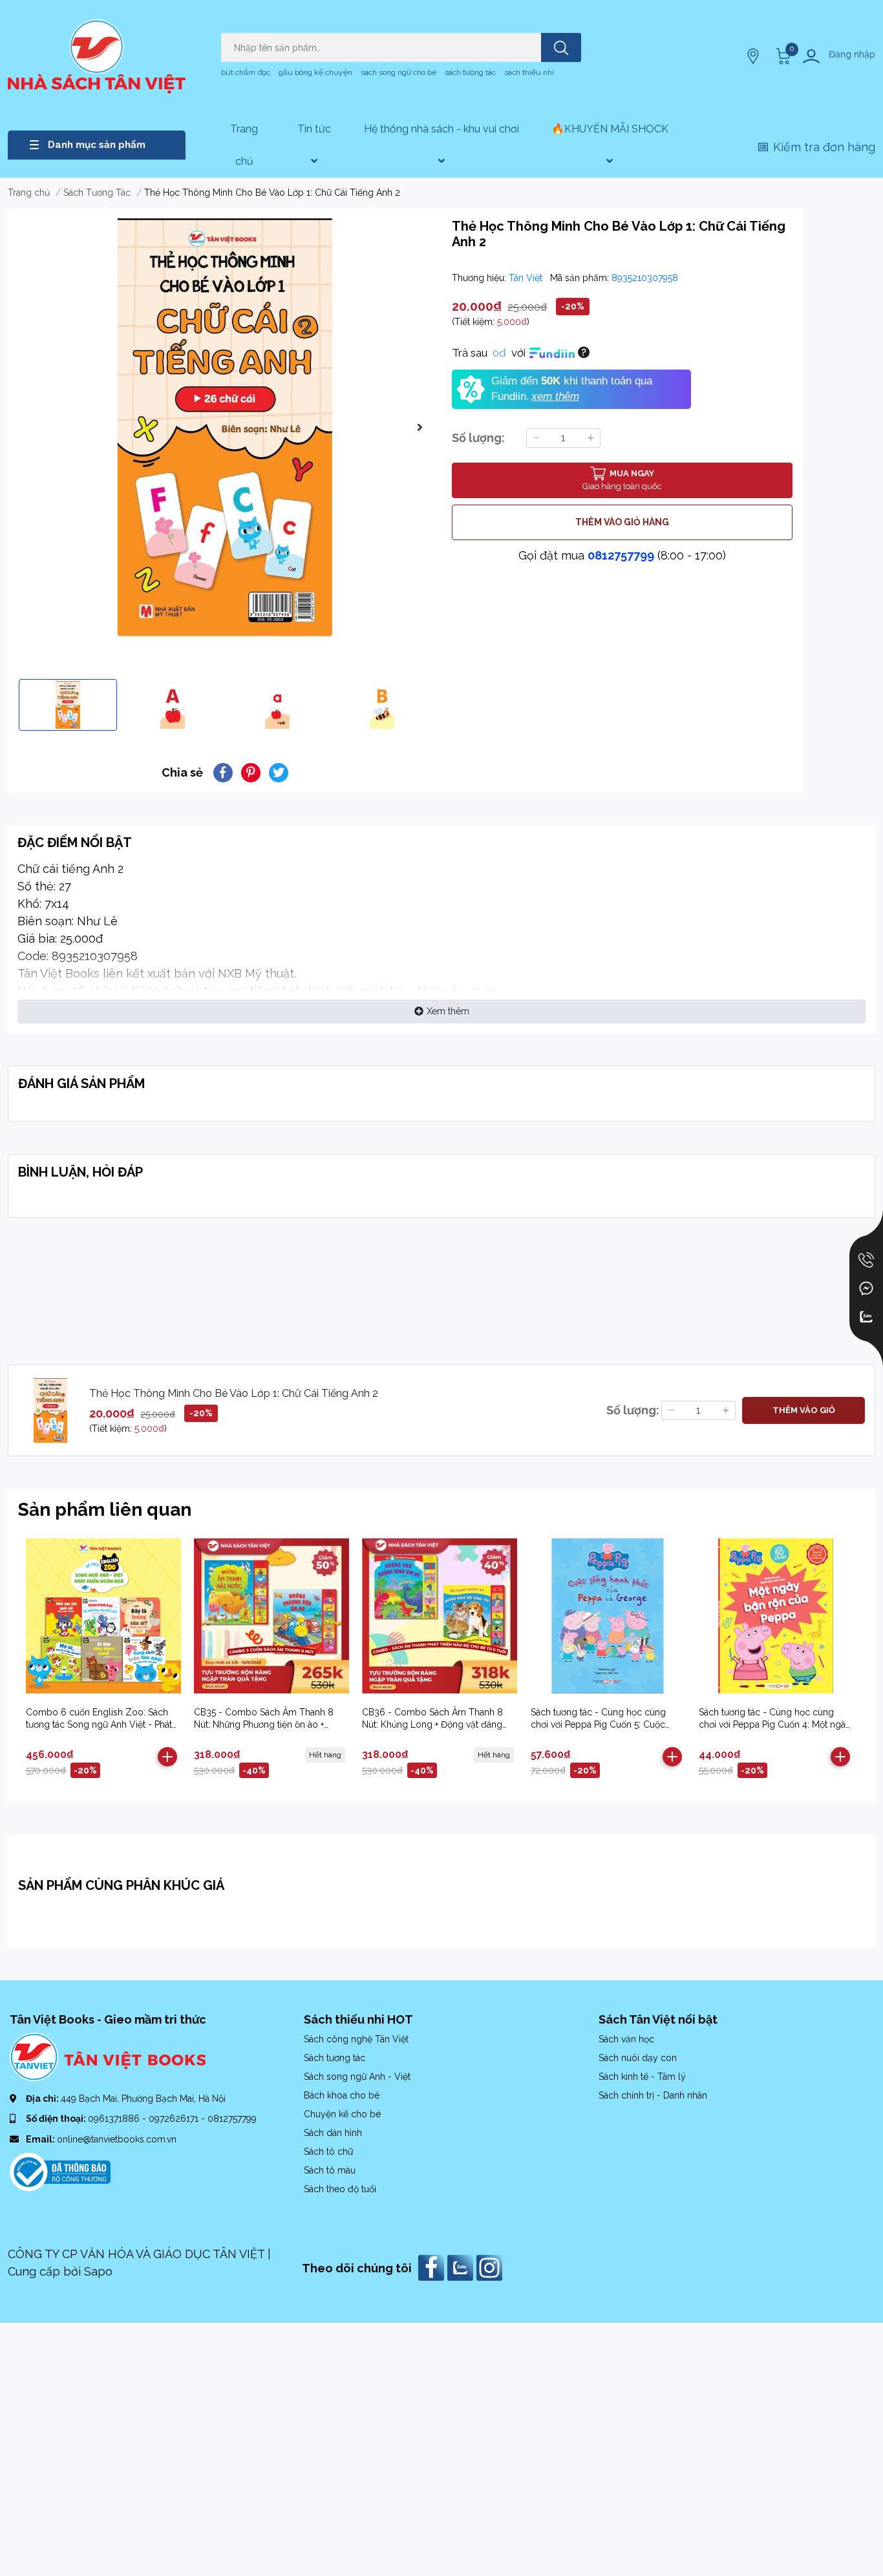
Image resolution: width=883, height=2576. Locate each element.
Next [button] (420, 427)
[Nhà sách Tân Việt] (97, 57)
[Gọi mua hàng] (866, 1260)
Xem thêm (448, 1011)
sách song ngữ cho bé (399, 72)
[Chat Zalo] (866, 1317)
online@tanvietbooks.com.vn (117, 2139)
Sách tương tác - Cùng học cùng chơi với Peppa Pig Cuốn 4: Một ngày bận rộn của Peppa (775, 1725)
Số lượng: (478, 438)
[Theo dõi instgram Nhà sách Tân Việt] (491, 2267)
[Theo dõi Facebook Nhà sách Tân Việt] (433, 2267)
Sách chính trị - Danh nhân (653, 2095)
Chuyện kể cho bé (342, 2114)
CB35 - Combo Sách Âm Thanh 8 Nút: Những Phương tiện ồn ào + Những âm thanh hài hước (264, 1725)
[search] (561, 47)
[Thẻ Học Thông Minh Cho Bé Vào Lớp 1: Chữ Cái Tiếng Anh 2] (225, 427)
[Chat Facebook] (866, 1288)
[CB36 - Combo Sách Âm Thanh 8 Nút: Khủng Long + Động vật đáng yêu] (439, 1616)
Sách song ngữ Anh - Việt (357, 2077)
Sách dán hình (333, 2133)
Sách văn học (626, 2039)
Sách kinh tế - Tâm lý (642, 2077)
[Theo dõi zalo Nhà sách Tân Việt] (462, 2267)
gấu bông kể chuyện (315, 72)
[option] (225, 427)
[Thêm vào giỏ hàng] (167, 1757)
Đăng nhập (852, 54)
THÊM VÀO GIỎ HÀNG (622, 522)
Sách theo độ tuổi (340, 2189)
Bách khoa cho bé (342, 2095)
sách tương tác (470, 72)
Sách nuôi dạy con (638, 2058)
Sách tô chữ (328, 2152)
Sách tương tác (335, 2058)
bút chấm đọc (246, 72)
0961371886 (115, 2119)
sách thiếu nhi (529, 72)
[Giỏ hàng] (782, 56)
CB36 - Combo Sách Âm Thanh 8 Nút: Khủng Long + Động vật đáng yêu (432, 1725)
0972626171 (175, 2119)
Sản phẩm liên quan (105, 1510)
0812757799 (621, 555)
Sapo (98, 2271)
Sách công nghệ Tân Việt (356, 2039)
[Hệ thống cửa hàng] (754, 56)
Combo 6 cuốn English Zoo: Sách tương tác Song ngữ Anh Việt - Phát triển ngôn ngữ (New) (99, 1725)
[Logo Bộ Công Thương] (60, 2171)
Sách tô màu (330, 2170)
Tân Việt (527, 278)
